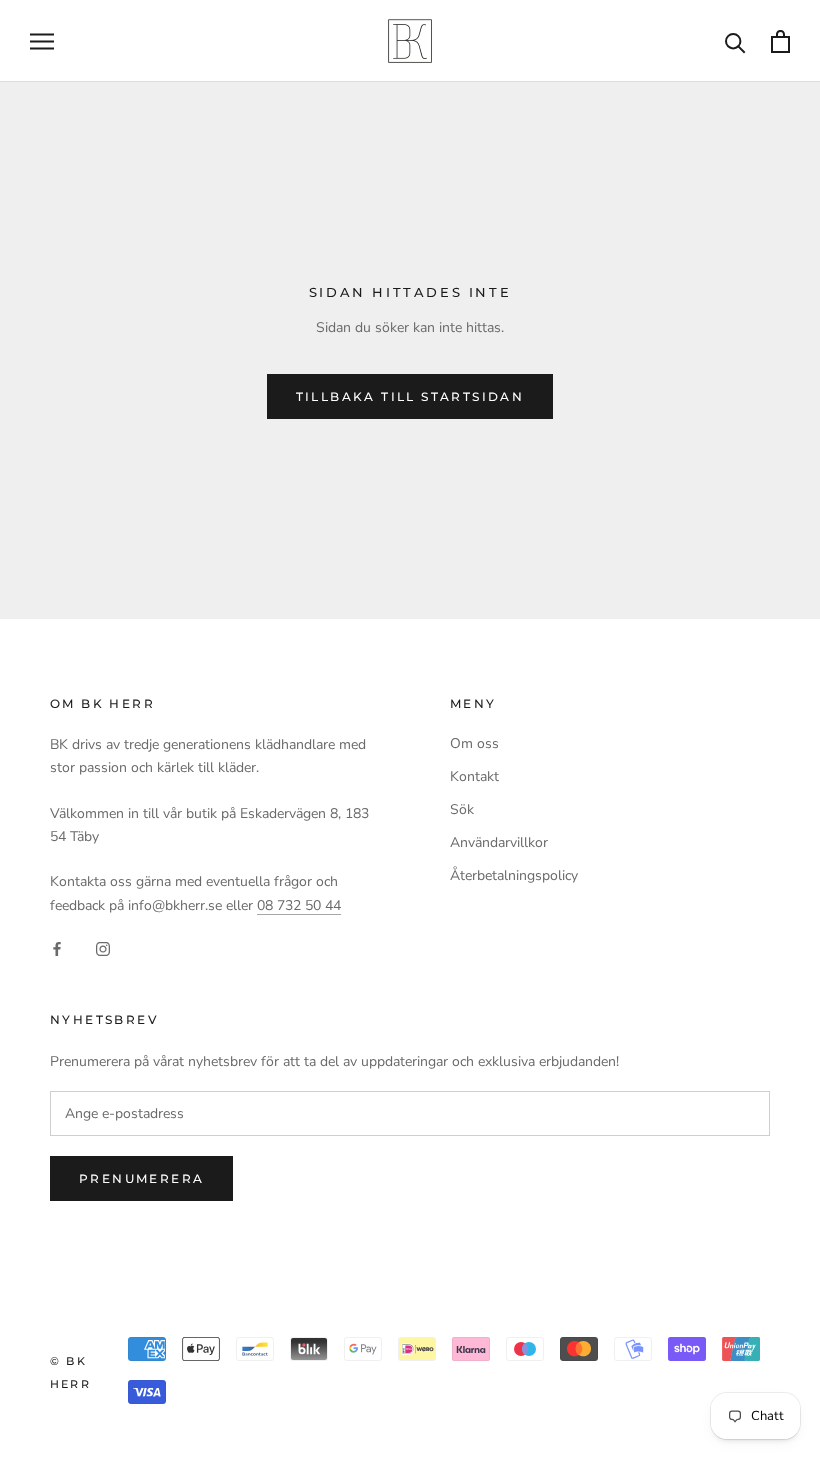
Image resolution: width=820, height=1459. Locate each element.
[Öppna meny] (42, 41)
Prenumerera (141, 1178)
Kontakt (474, 776)
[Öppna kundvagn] (780, 41)
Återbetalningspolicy (514, 875)
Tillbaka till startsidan (410, 396)
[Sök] (735, 41)
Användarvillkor (499, 842)
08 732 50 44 (299, 905)
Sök (462, 809)
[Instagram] (103, 948)
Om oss (474, 743)
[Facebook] (57, 948)
